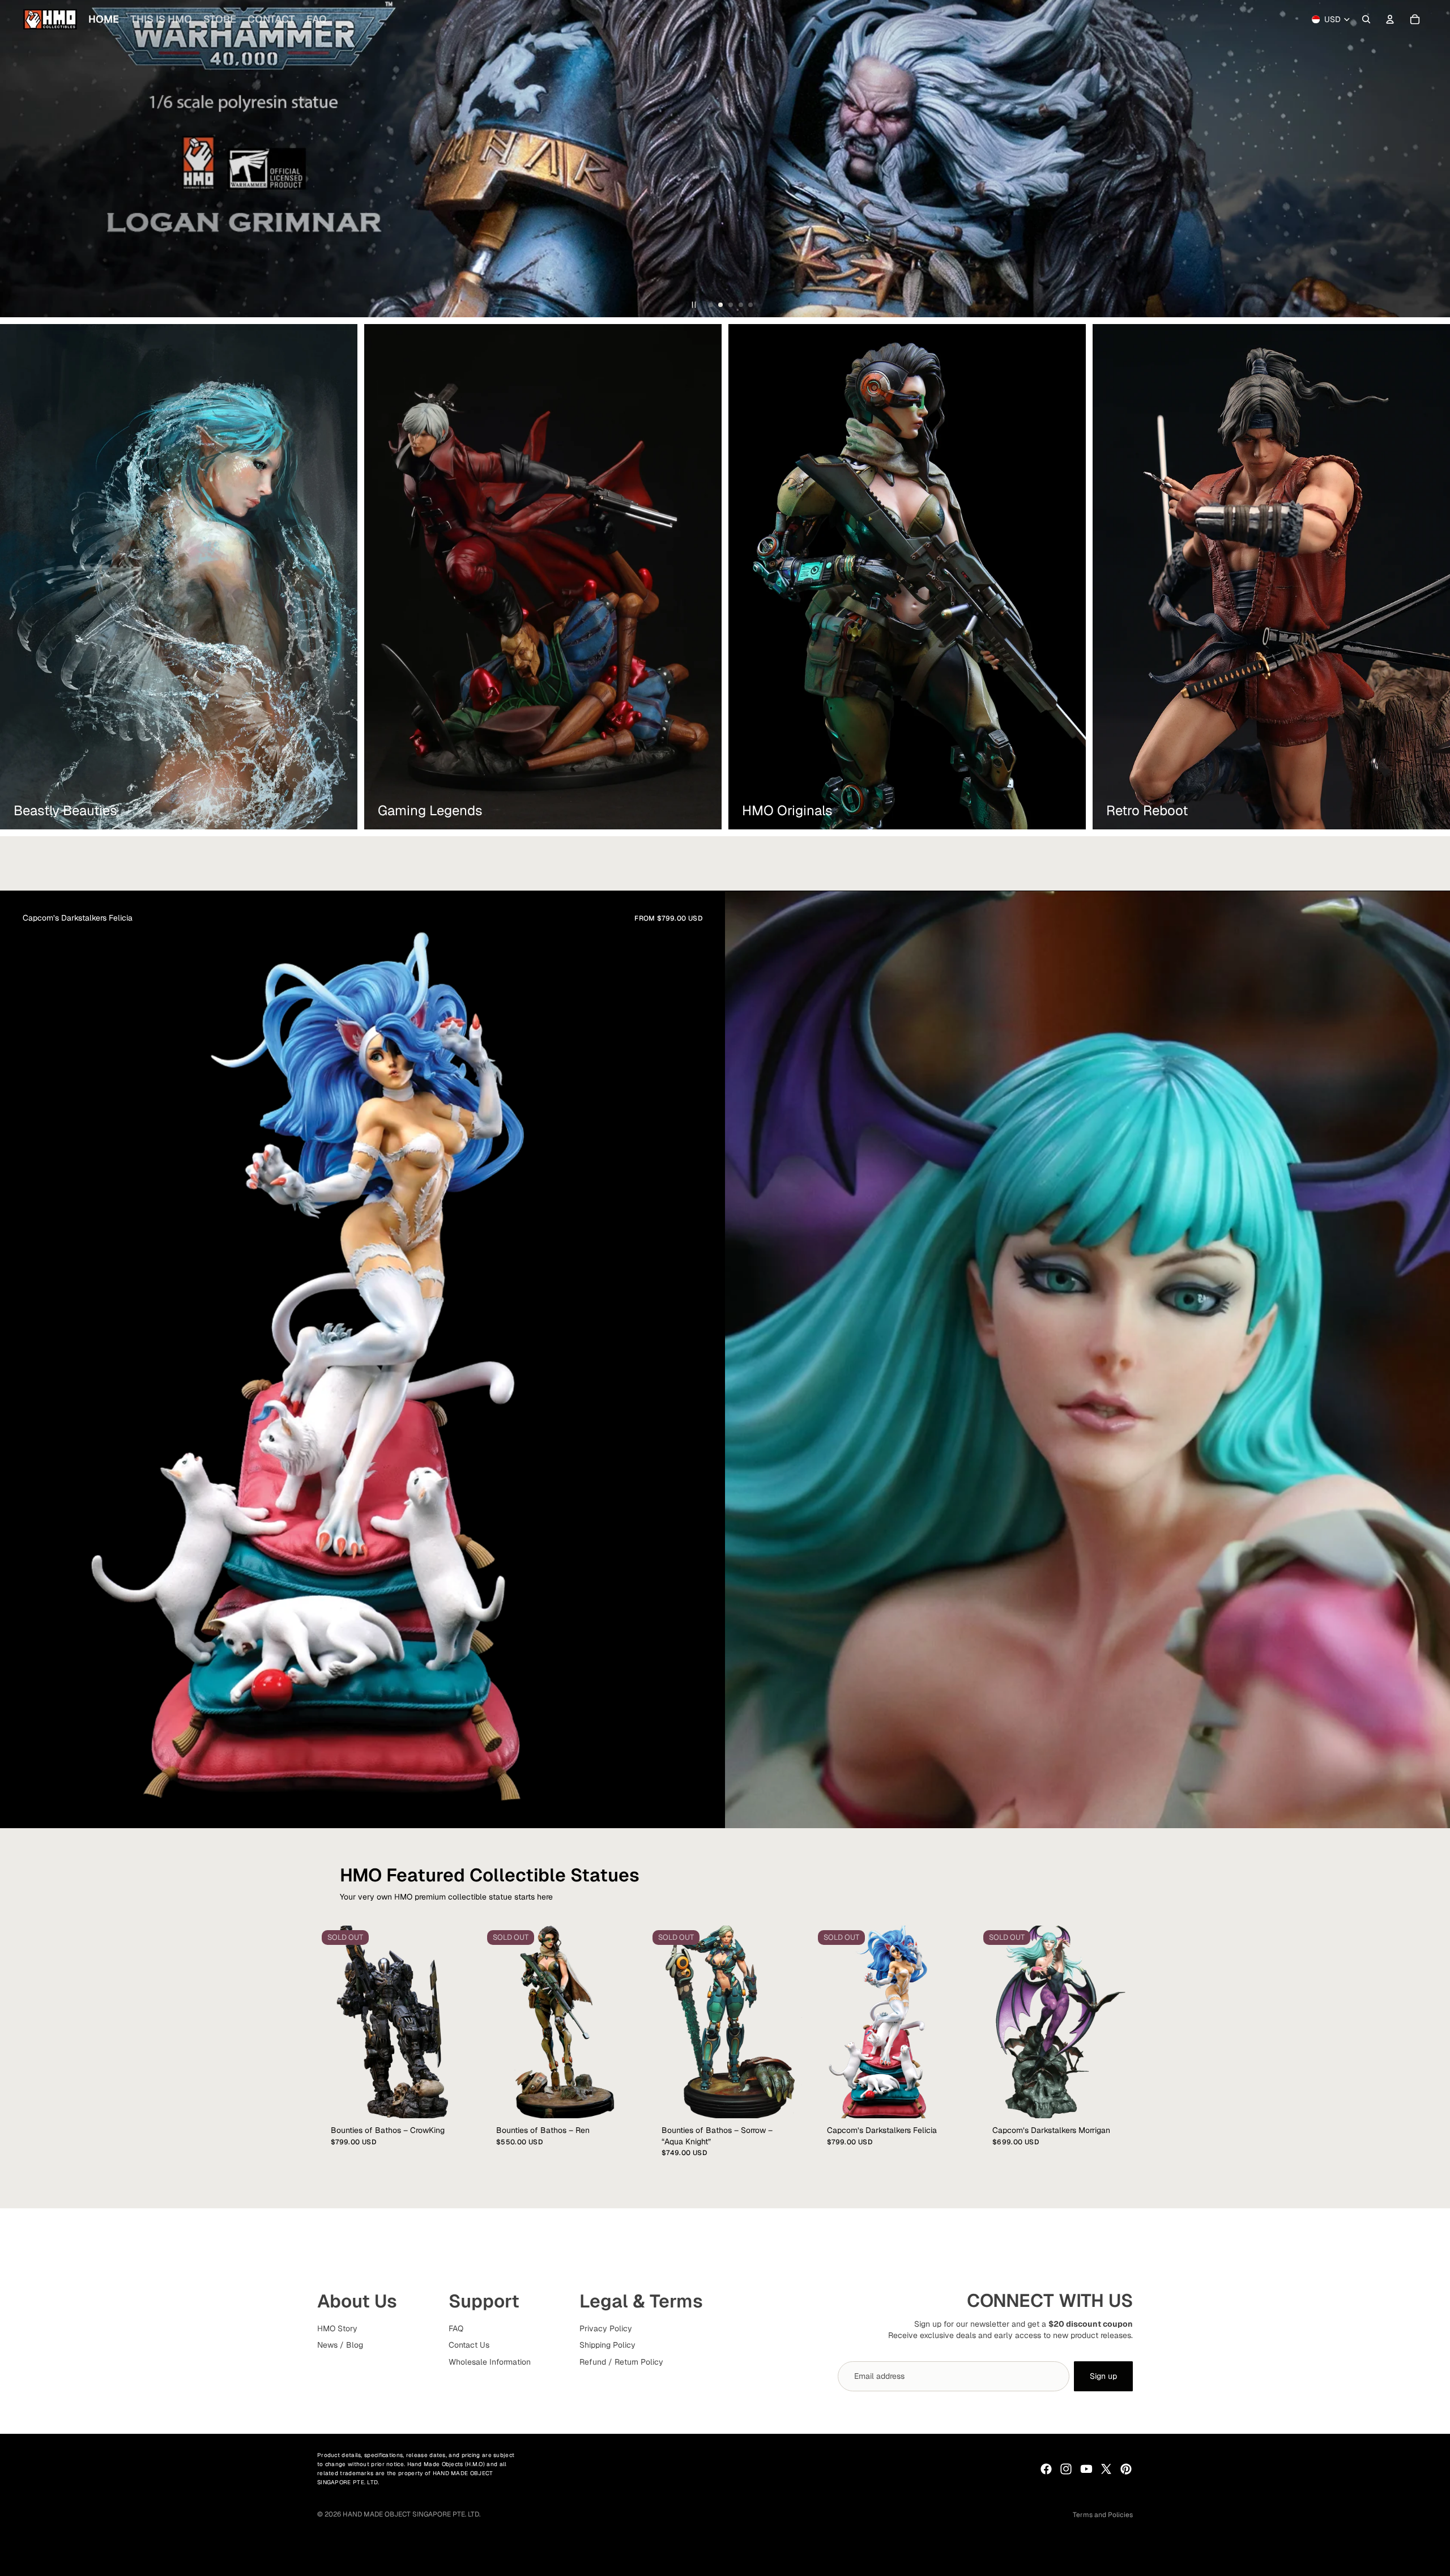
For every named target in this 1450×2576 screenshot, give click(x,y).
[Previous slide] (14, 159)
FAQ (456, 2328)
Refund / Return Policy (621, 2362)
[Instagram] (1066, 2469)
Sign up (1103, 2376)
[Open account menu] (1390, 19)
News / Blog (340, 2345)
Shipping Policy (607, 2345)
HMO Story (337, 2328)
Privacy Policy (606, 2328)
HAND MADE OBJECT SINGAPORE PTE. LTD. (411, 2514)
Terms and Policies (1103, 2515)
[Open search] (1366, 19)
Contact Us (469, 2345)
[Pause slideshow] (694, 305)
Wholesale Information (490, 2362)
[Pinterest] (1126, 2469)
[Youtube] (1086, 2469)
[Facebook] (1046, 2469)
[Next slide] (1436, 159)
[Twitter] (1106, 2469)
